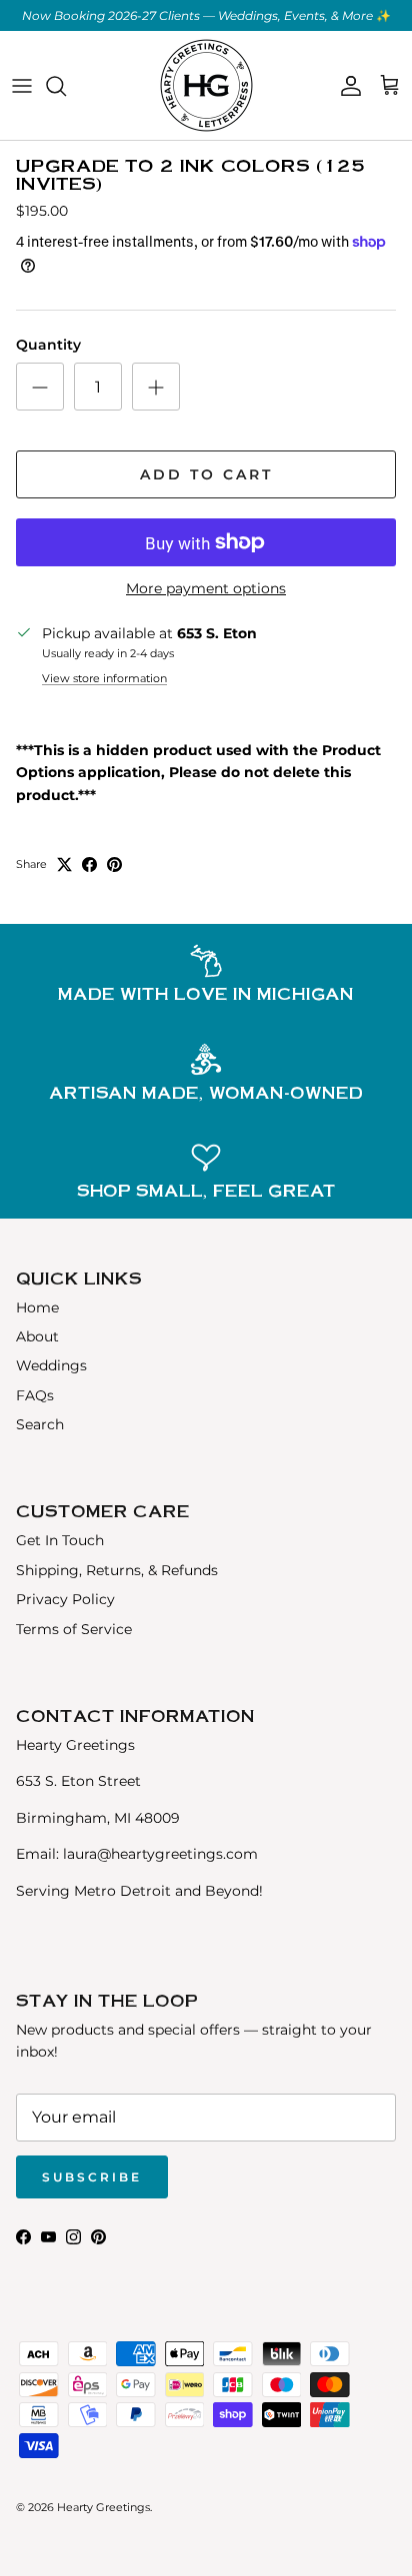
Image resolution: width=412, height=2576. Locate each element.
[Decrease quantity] (40, 387)
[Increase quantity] (156, 387)
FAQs (35, 1395)
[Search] (66, 86)
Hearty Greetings (103, 2507)
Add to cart (206, 474)
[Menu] (22, 86)
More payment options (206, 589)
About (37, 1336)
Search (40, 1424)
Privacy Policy (65, 1599)
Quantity (48, 345)
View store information (104, 678)
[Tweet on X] (64, 864)
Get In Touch (60, 1540)
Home (37, 1307)
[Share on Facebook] (89, 864)
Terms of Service (74, 1629)
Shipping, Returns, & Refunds (117, 1570)
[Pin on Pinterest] (114, 864)
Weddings (51, 1365)
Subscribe (92, 2177)
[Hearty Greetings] (206, 85)
